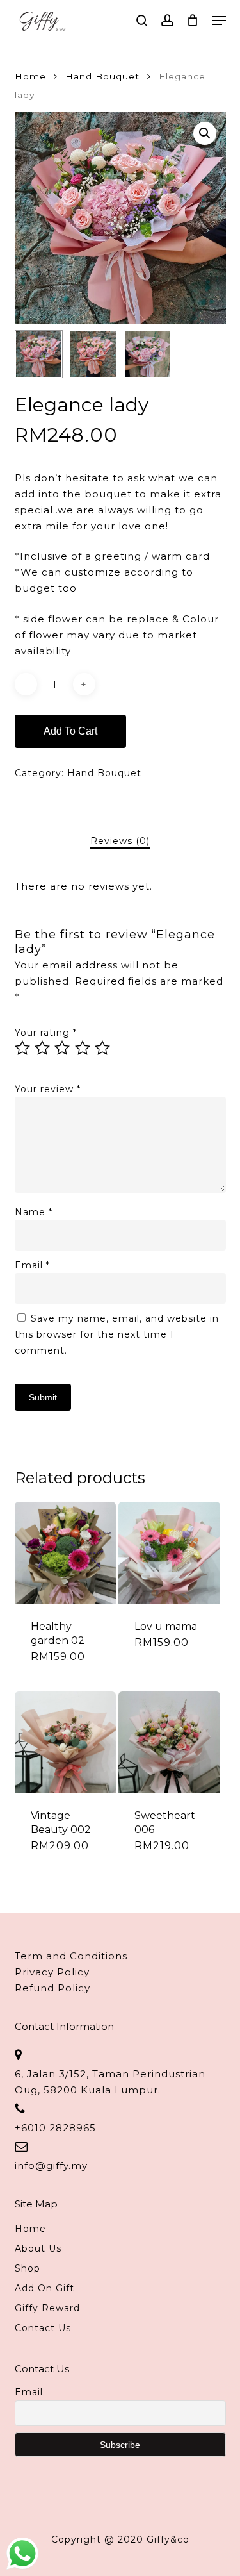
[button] (219, 21)
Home (30, 76)
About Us (38, 2248)
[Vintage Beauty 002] (65, 1742)
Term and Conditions (71, 1956)
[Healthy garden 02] (65, 1552)
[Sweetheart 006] (169, 1742)
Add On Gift (44, 2288)
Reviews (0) (120, 841)
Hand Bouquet (102, 76)
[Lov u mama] (169, 1552)
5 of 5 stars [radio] (103, 1048)
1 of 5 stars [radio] (23, 1048)
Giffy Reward (47, 2308)
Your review (48, 1089)
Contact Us (43, 2328)
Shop (28, 2268)
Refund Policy (52, 1988)
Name (34, 1212)
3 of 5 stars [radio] (63, 1048)
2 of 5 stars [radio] (43, 1048)
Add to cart (70, 731)
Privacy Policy (52, 1972)
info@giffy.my (51, 2165)
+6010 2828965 (55, 2128)
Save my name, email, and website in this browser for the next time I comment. (117, 1334)
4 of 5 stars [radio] (83, 1048)
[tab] (120, 841)
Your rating (46, 1033)
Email (32, 1265)
